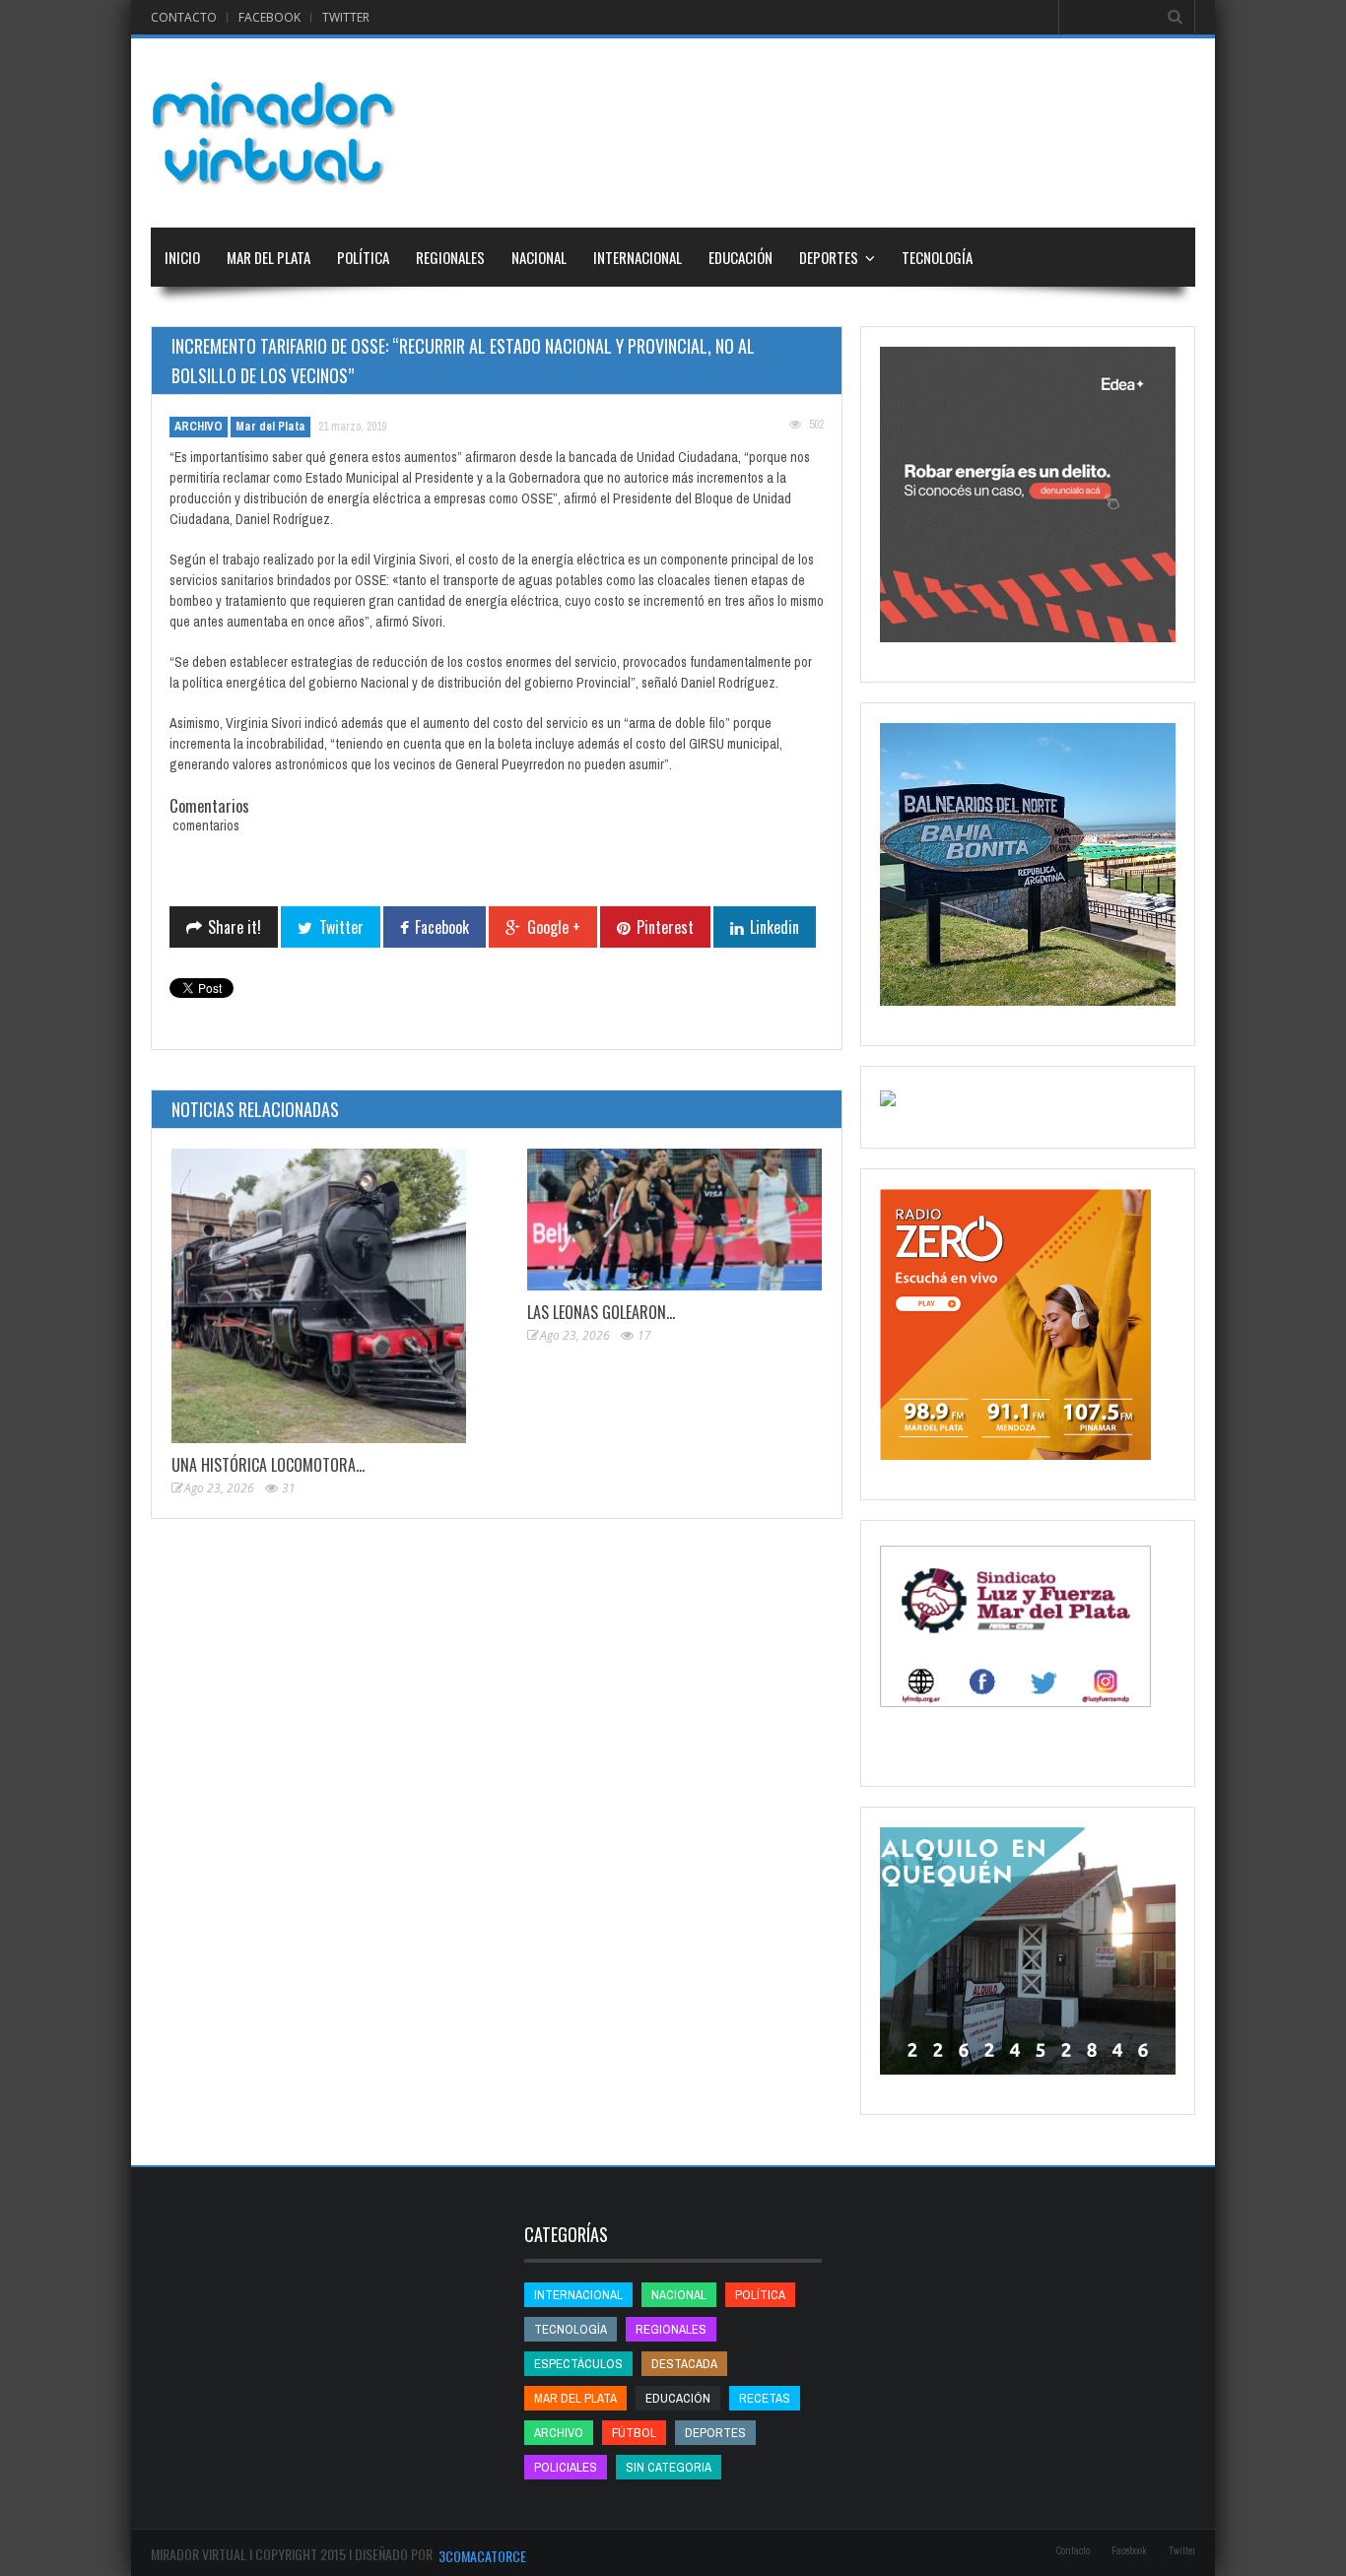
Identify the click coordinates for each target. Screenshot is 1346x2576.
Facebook (269, 17)
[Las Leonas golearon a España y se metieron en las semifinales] (674, 1220)
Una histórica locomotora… (268, 1465)
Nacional (539, 257)
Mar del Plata (269, 257)
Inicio (182, 257)
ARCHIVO (199, 427)
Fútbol (634, 2433)
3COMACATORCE (482, 2556)
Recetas (765, 2398)
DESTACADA (684, 2364)
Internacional (638, 257)
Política (363, 257)
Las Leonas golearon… (601, 1312)
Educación (740, 257)
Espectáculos (578, 2364)
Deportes (829, 257)
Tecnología (937, 257)
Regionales (450, 257)
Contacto (184, 17)
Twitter (346, 17)
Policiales (566, 2467)
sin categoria (669, 2467)
